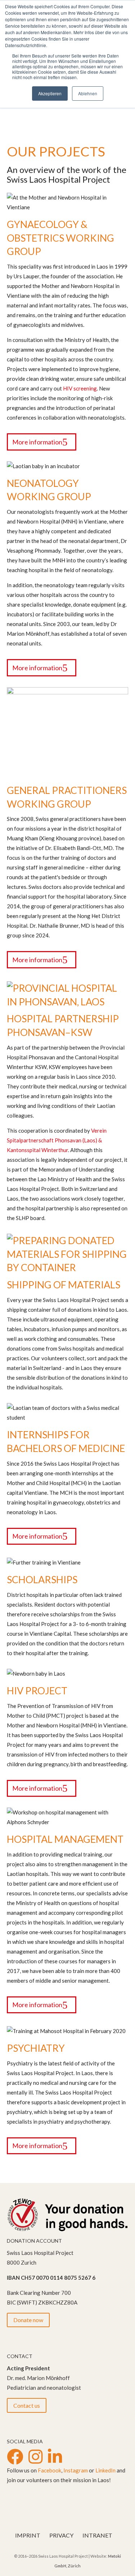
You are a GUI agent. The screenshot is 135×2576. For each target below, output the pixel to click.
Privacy (61, 2535)
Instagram (76, 2470)
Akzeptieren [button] (50, 93)
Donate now (28, 2320)
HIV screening (80, 388)
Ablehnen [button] (88, 93)
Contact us (27, 2405)
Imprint (28, 2535)
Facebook (49, 2470)
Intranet (97, 2535)
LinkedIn (105, 2470)
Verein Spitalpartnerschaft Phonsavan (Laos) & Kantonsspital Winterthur (57, 1140)
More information (37, 442)
